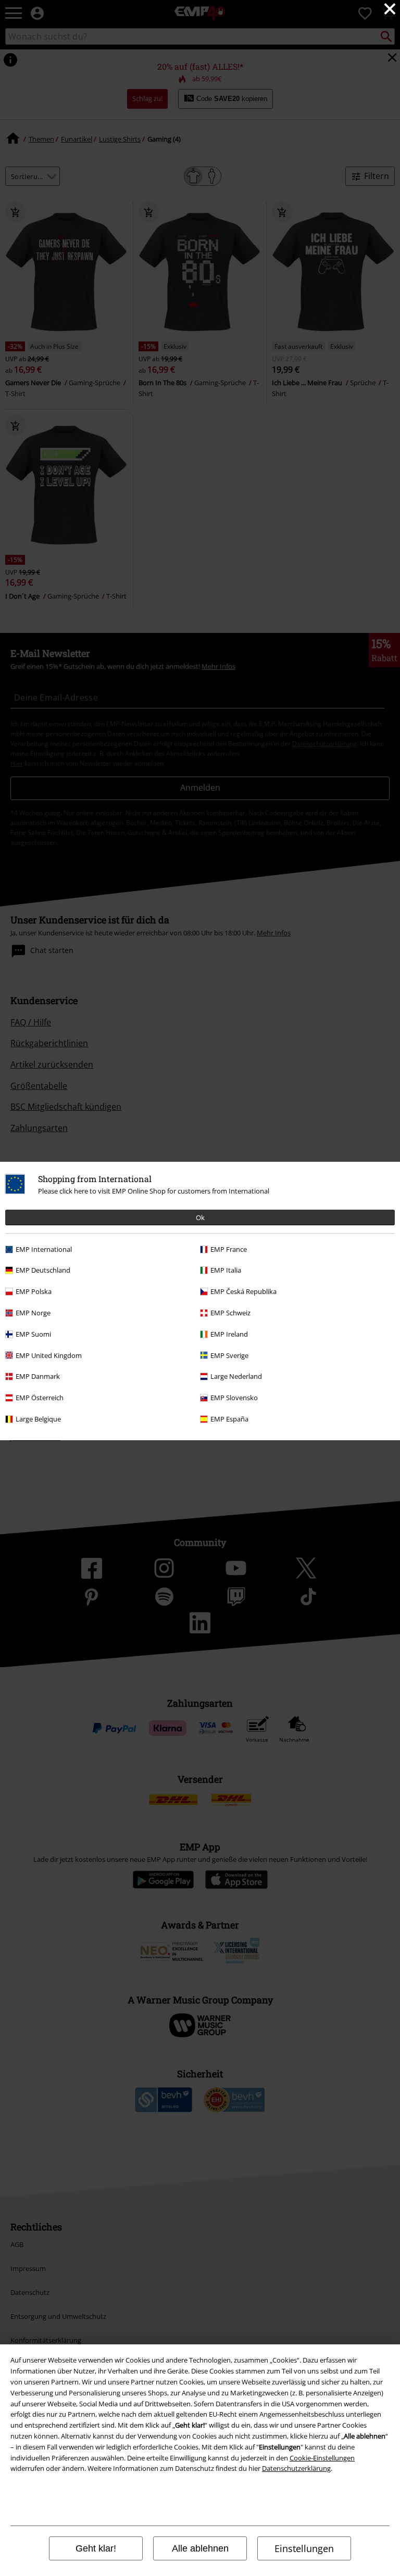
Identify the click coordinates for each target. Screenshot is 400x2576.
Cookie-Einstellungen (322, 2458)
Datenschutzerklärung (296, 2468)
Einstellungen (304, 2548)
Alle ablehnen (200, 2548)
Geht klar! (96, 2548)
